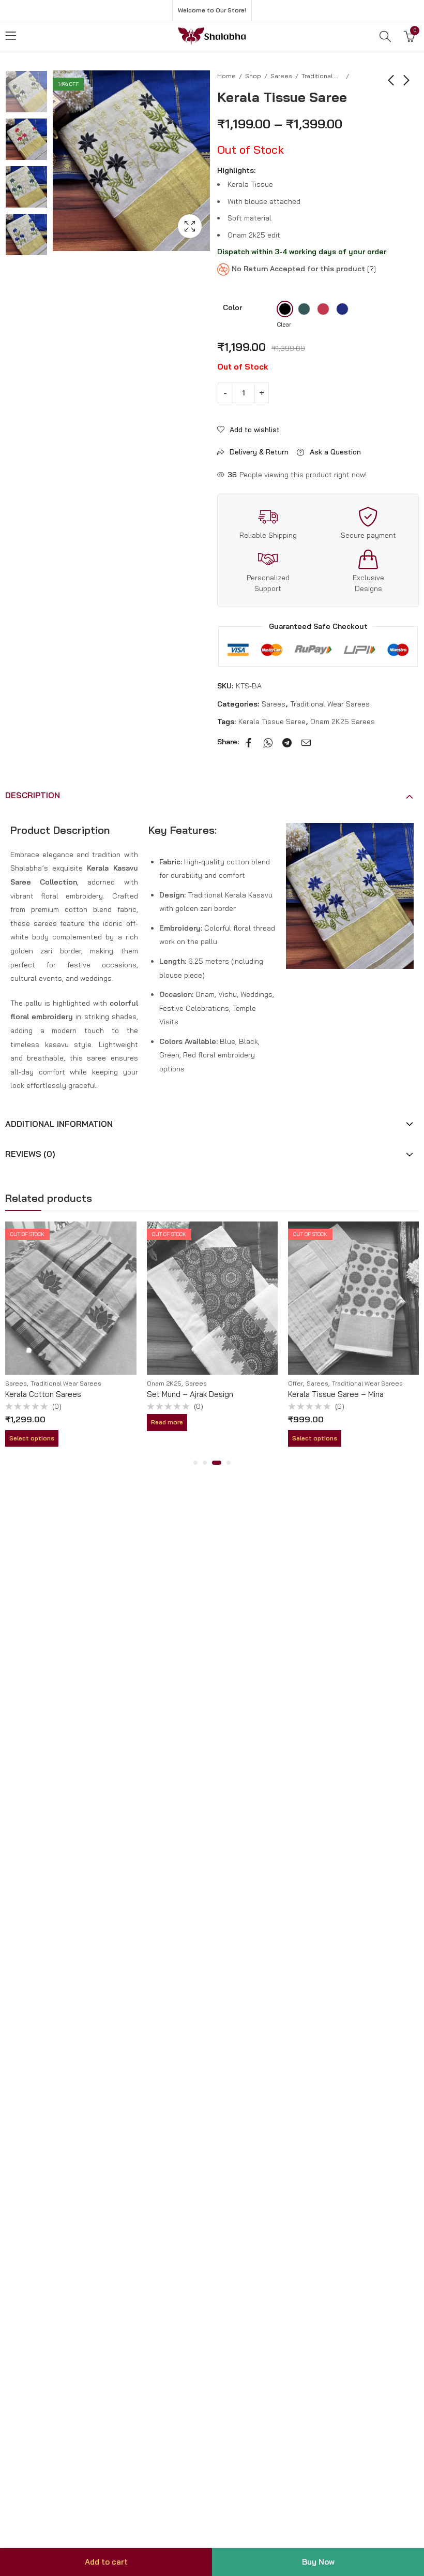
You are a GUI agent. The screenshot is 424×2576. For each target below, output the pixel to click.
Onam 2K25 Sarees (343, 722)
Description (33, 795)
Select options (32, 1438)
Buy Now (318, 2562)
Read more (167, 1422)
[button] (195, 1463)
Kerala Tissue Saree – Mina (336, 1394)
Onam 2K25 (164, 1383)
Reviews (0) (30, 1154)
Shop (253, 76)
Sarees (281, 76)
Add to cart (106, 2562)
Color (232, 307)
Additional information (59, 1124)
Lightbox (190, 226)
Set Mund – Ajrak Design (190, 1394)
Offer (296, 1383)
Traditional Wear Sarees (322, 76)
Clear (284, 324)
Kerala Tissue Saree (272, 722)
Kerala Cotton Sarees (43, 1394)
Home (226, 76)
